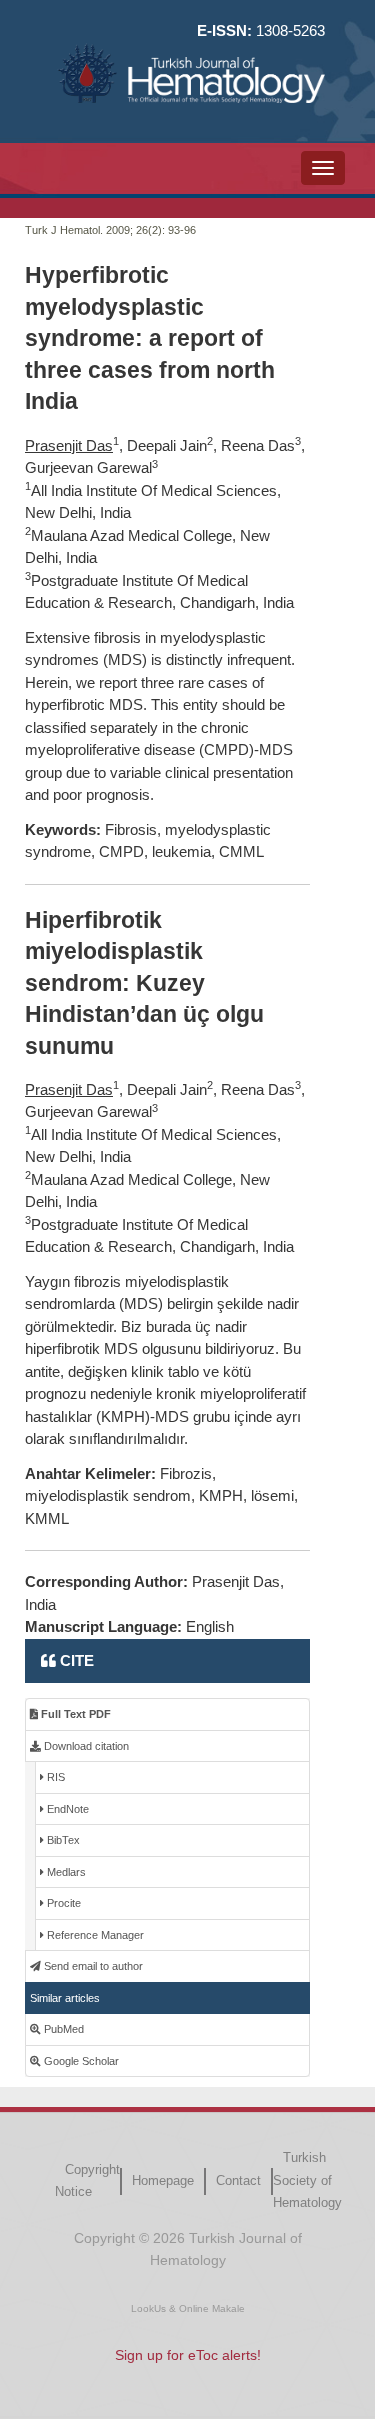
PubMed (62, 2029)
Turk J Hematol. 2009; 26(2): (95, 230)
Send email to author (92, 1966)
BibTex (62, 1840)
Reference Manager (94, 1935)
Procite (62, 1903)
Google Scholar (80, 2061)
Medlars (65, 1872)
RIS (54, 1777)
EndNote (66, 1809)
